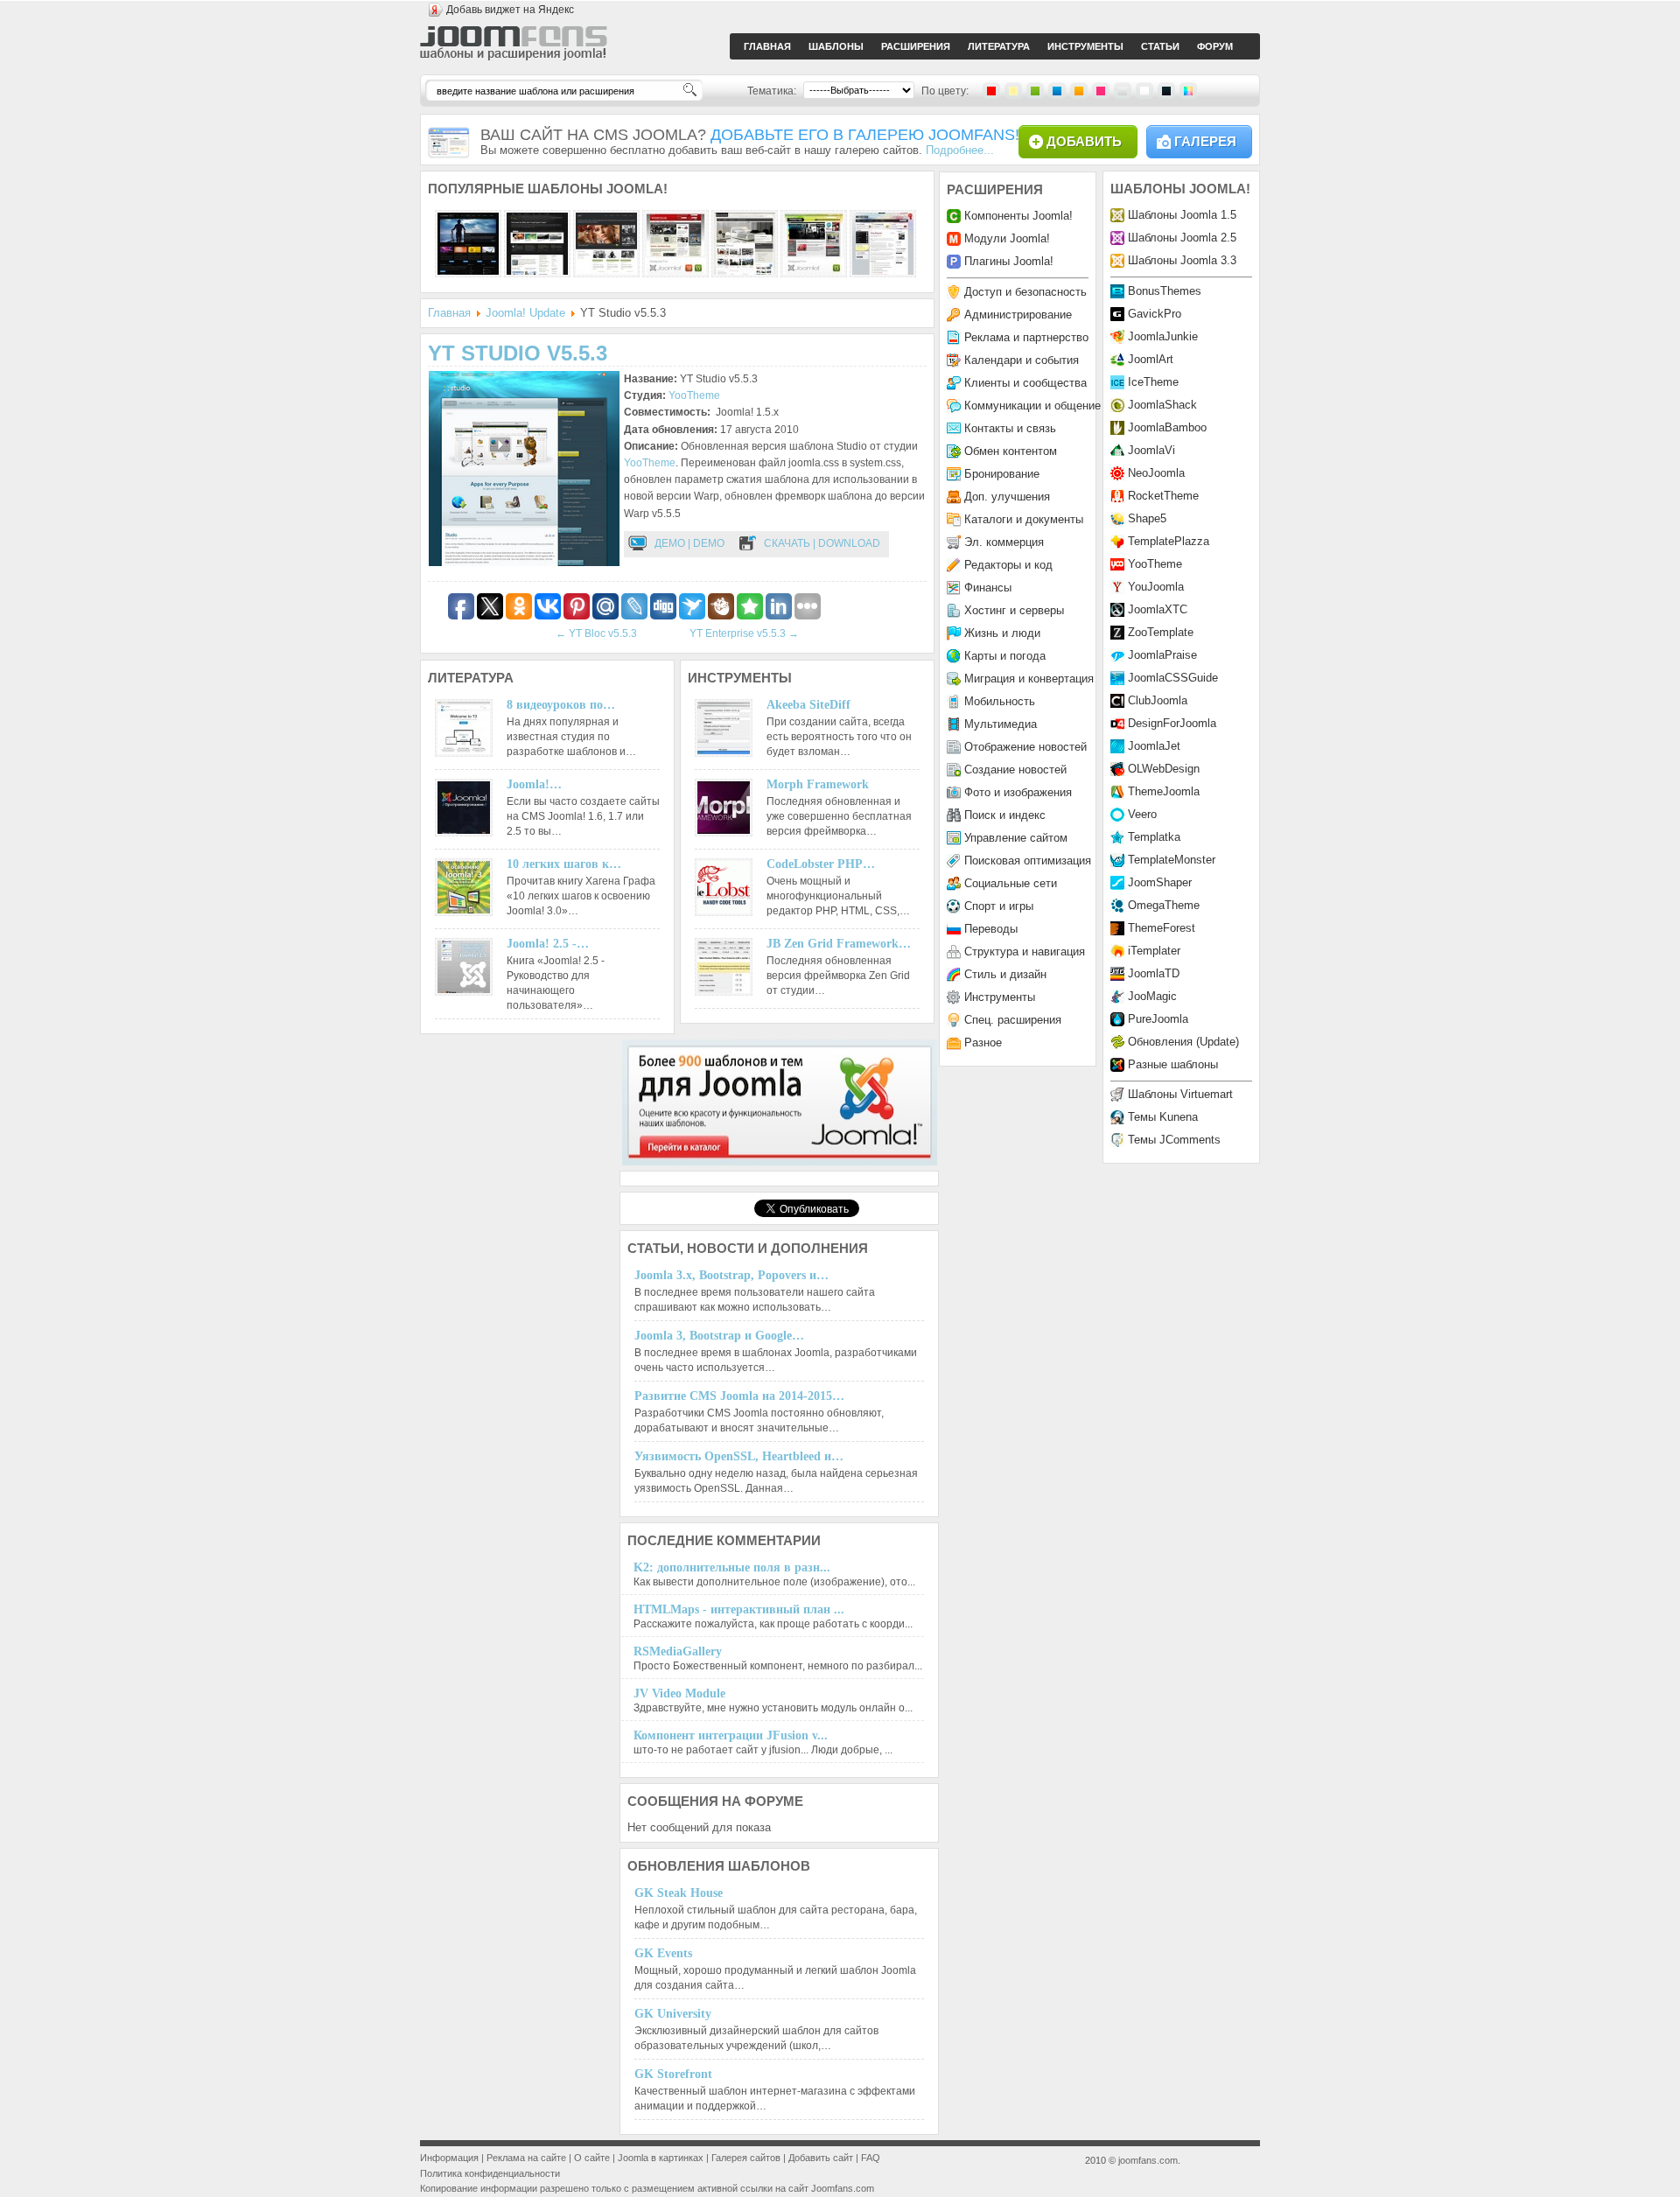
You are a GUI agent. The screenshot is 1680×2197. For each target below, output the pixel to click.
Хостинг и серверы (1014, 610)
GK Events (663, 1953)
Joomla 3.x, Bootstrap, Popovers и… (731, 1275)
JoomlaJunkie (1163, 336)
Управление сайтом (1016, 838)
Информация (449, 2158)
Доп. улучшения (1007, 497)
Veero (1142, 814)
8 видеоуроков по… (561, 705)
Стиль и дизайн (1005, 974)
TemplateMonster (1172, 860)
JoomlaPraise (1162, 655)
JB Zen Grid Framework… (839, 944)
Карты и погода (1005, 656)
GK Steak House (679, 1893)
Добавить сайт (821, 2158)
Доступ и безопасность (1025, 292)
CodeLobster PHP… (821, 864)
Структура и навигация (1025, 952)
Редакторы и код (1008, 565)
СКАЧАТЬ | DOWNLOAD (822, 543)
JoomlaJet (1154, 746)
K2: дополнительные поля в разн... (732, 1567)
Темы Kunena (1163, 1117)
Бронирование (1002, 474)
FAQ (871, 2158)
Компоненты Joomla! (1018, 216)
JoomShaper (1160, 882)
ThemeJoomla (1164, 791)
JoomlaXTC (1158, 609)
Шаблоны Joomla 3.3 (1182, 260)
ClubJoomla (1158, 700)
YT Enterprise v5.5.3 (744, 633)
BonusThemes (1165, 291)
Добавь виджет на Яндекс (510, 10)
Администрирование (1018, 315)
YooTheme (694, 395)
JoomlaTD (1154, 973)
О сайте (592, 2158)
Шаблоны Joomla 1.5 (1182, 215)
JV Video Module (679, 1693)
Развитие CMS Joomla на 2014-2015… (739, 1396)
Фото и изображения (1018, 792)
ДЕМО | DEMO (689, 543)
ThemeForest (1162, 928)
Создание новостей (1015, 770)
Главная (449, 313)
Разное (983, 1043)
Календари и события (1022, 360)
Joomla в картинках (661, 2158)
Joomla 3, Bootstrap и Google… (719, 1336)
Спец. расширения (1013, 1020)
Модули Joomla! (1007, 238)
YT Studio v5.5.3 (518, 353)
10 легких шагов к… (564, 864)
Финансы (988, 588)
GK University (673, 2014)
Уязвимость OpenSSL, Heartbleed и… (739, 1456)
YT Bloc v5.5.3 (596, 633)
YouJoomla (1156, 587)
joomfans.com (1148, 2160)
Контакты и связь (1010, 428)
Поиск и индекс (1005, 815)
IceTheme (1153, 382)
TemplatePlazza (1169, 541)
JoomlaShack (1162, 405)
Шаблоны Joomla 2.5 (1182, 238)
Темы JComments (1174, 1140)
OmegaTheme (1164, 905)
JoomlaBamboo (1167, 427)
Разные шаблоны (1173, 1064)
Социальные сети (1011, 883)
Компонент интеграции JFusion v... (731, 1735)
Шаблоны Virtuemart (1180, 1094)
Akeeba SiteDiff (808, 705)
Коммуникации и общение (1032, 406)
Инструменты (1000, 997)
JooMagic (1152, 996)
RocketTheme (1163, 496)
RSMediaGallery (678, 1651)
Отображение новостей (1025, 747)
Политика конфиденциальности (490, 2173)
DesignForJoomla (1172, 723)
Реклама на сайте (526, 2158)
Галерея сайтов (746, 2158)
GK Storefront (673, 2074)
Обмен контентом (1011, 451)
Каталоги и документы (1024, 519)
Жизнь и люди (1002, 633)
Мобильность (1000, 701)
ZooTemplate (1161, 632)
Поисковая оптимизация (1028, 861)
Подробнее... (960, 150)
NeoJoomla (1156, 473)
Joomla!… (534, 784)
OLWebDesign (1164, 769)
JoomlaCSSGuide (1173, 678)
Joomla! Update (525, 313)
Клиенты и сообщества (1025, 383)
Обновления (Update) (1183, 1042)
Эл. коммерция (1004, 542)
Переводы (991, 929)
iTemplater (1154, 951)
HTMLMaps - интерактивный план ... (739, 1609)
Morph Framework (818, 784)
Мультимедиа (1001, 724)
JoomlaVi (1151, 450)
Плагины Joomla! (1009, 261)
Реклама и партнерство (1026, 337)
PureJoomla (1158, 1019)
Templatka (1154, 837)
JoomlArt (1151, 359)
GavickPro (1155, 314)
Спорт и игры (999, 906)
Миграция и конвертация (1029, 679)
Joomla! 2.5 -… (548, 944)
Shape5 (1147, 518)
